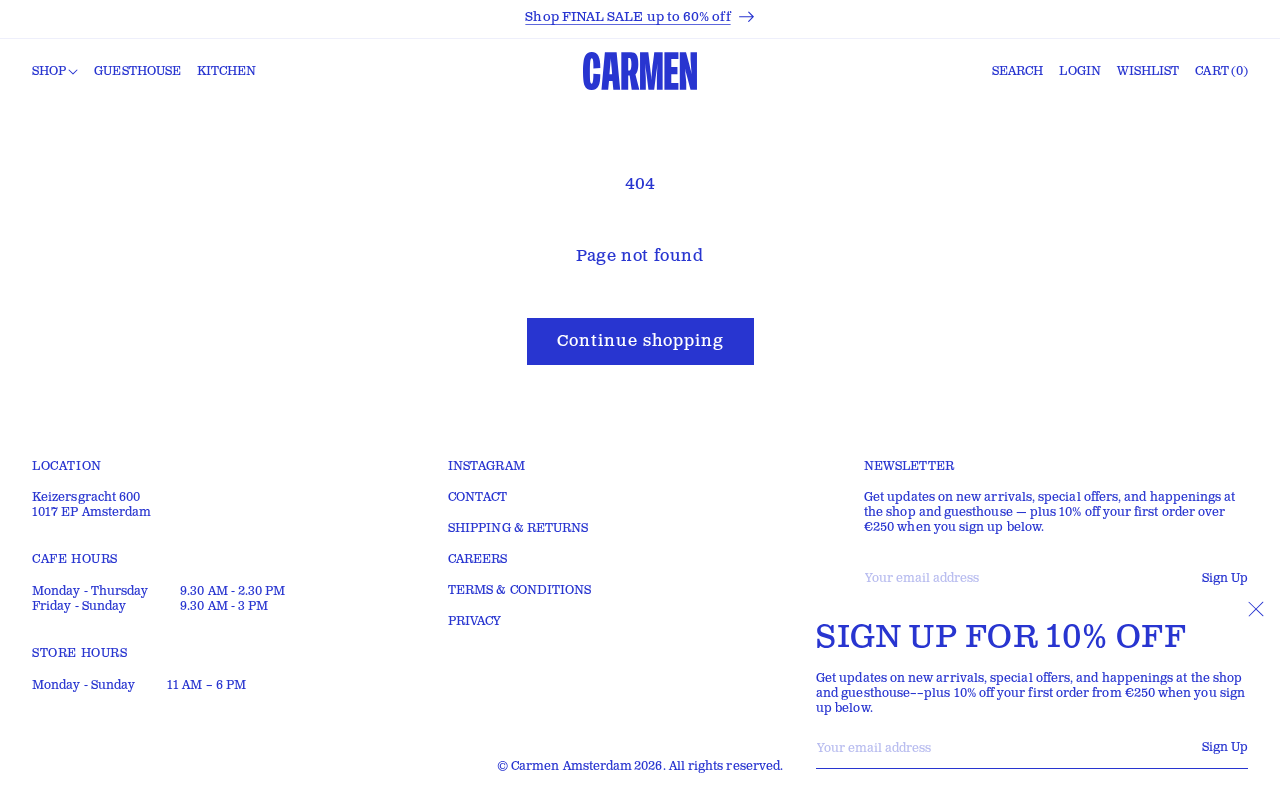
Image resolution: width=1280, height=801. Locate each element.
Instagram (486, 466)
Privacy (475, 621)
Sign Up (1225, 747)
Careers (478, 559)
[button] (55, 72)
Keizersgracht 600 (86, 497)
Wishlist (1148, 71)
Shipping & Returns (518, 528)
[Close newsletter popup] (1256, 609)
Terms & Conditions (519, 590)
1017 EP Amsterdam (91, 512)
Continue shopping (640, 341)
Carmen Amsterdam (571, 766)
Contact (478, 497)
